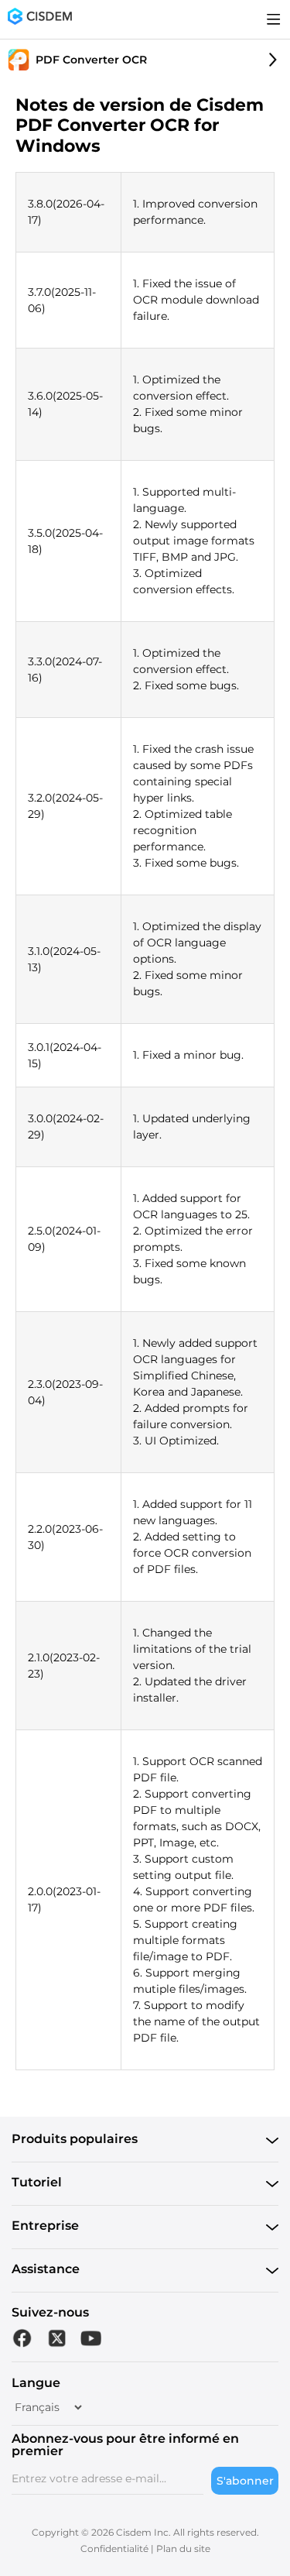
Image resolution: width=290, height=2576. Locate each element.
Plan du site (183, 2549)
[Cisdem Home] (40, 19)
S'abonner (245, 2481)
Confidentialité (114, 2549)
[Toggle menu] (274, 19)
